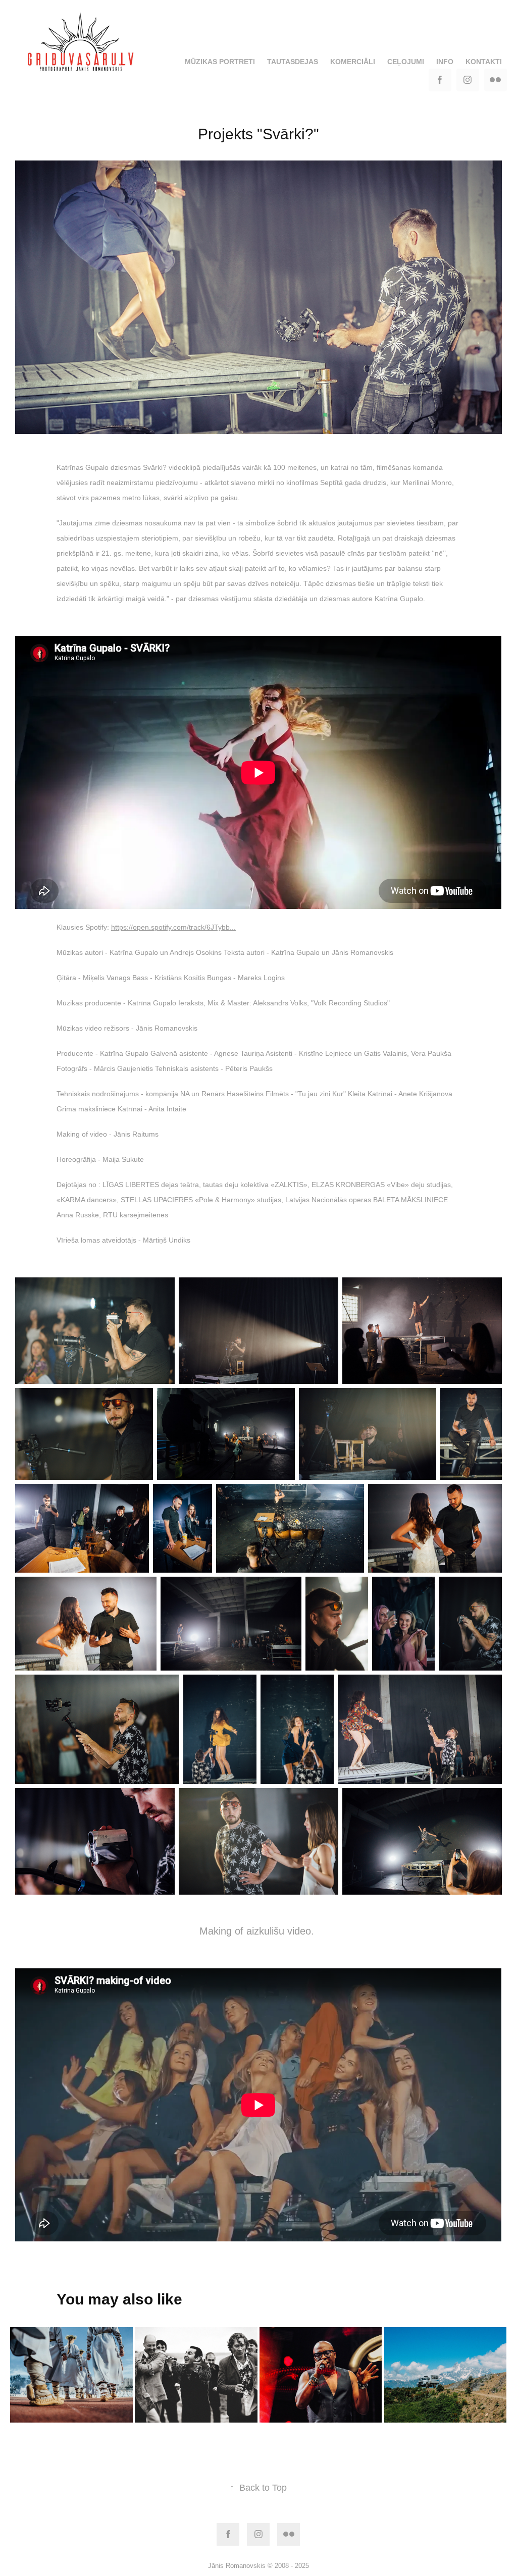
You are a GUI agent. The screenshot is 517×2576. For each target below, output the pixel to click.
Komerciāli (353, 62)
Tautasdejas (293, 62)
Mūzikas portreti (220, 62)
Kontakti (484, 62)
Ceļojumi (406, 62)
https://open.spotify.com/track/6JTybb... (173, 927)
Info (445, 62)
